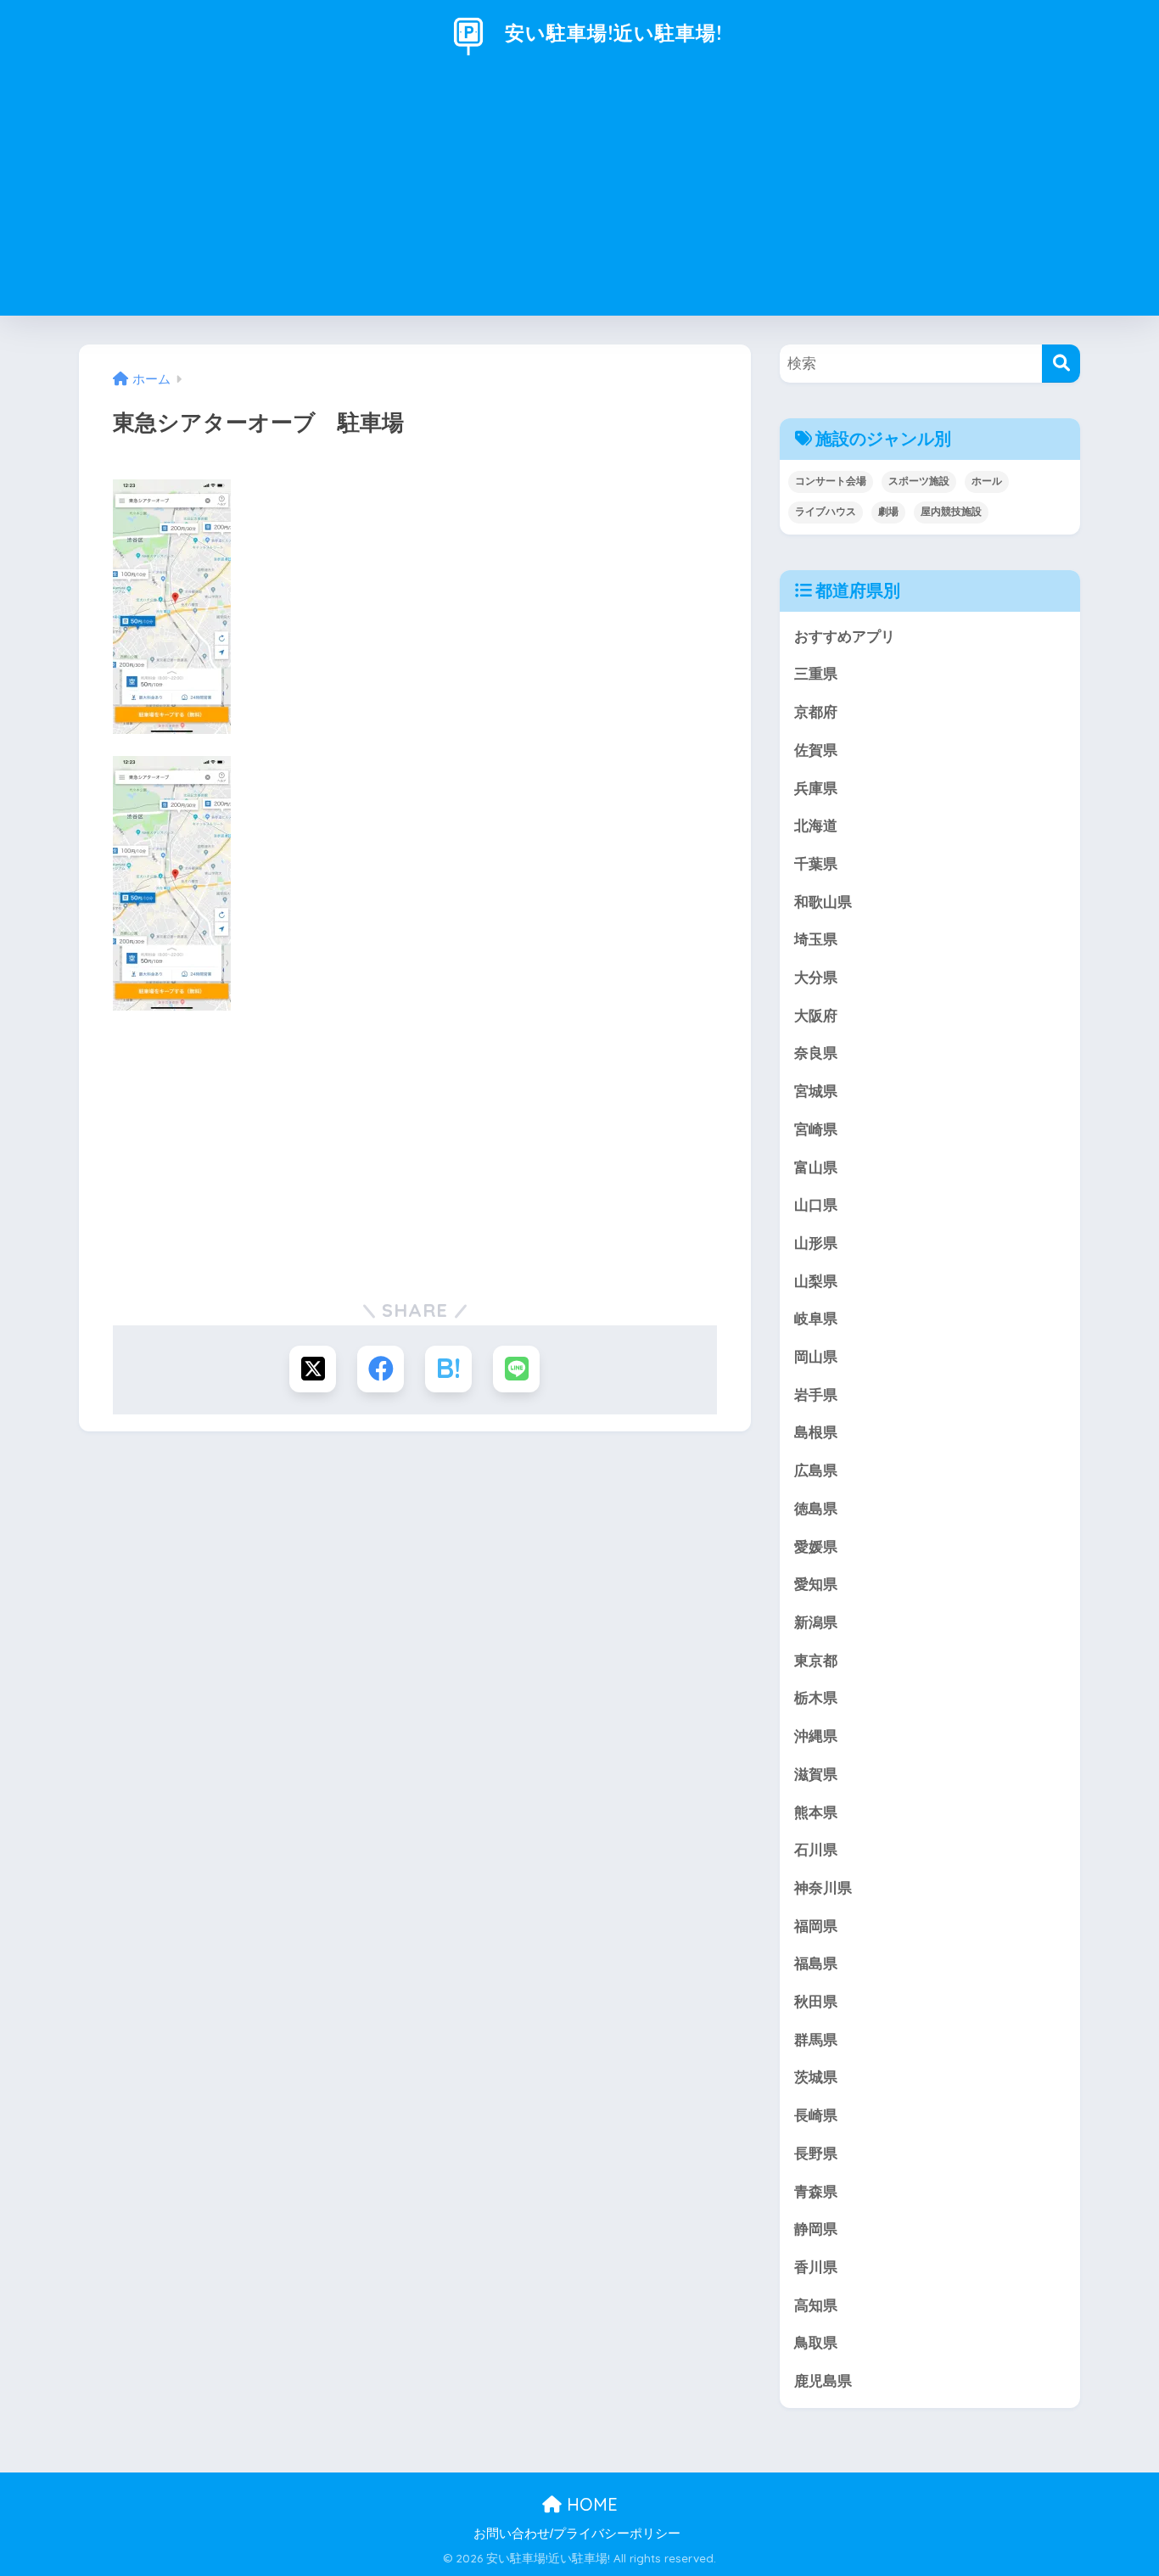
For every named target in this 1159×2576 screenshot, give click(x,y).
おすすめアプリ (845, 637)
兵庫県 (816, 789)
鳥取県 (816, 2343)
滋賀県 (816, 1775)
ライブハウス (826, 512)
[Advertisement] (579, 197)
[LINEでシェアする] (516, 1369)
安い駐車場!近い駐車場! (610, 33)
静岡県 (816, 2229)
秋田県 (816, 2002)
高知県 (816, 2306)
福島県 (816, 1964)
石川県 (816, 1850)
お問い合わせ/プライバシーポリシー (577, 2534)
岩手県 (816, 1395)
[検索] (1061, 364)
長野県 (816, 2154)
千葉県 (816, 864)
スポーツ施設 (919, 481)
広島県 (816, 1471)
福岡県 (816, 1926)
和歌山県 (823, 902)
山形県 (816, 1243)
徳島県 (816, 1509)
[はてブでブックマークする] (448, 1369)
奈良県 (816, 1053)
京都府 (816, 712)
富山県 (816, 1168)
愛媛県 (816, 1547)
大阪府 (816, 1016)
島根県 (816, 1433)
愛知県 (816, 1585)
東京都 (816, 1661)
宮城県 (816, 1092)
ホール (987, 481)
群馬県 (816, 2040)
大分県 (816, 978)
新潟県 (816, 1623)
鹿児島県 (823, 2381)
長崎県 (816, 2116)
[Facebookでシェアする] (381, 1369)
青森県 (816, 2192)
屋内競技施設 (951, 512)
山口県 (816, 1205)
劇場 (888, 512)
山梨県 (816, 1282)
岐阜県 (816, 1319)
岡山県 (816, 1357)
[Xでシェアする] (313, 1369)
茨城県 (816, 2078)
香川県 (816, 2268)
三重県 (816, 674)
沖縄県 (816, 1736)
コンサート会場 (831, 481)
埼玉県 (816, 940)
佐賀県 (816, 750)
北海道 (816, 826)
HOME (590, 2504)
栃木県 (816, 1698)
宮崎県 (816, 1130)
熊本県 (816, 1813)
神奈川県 (823, 1888)
